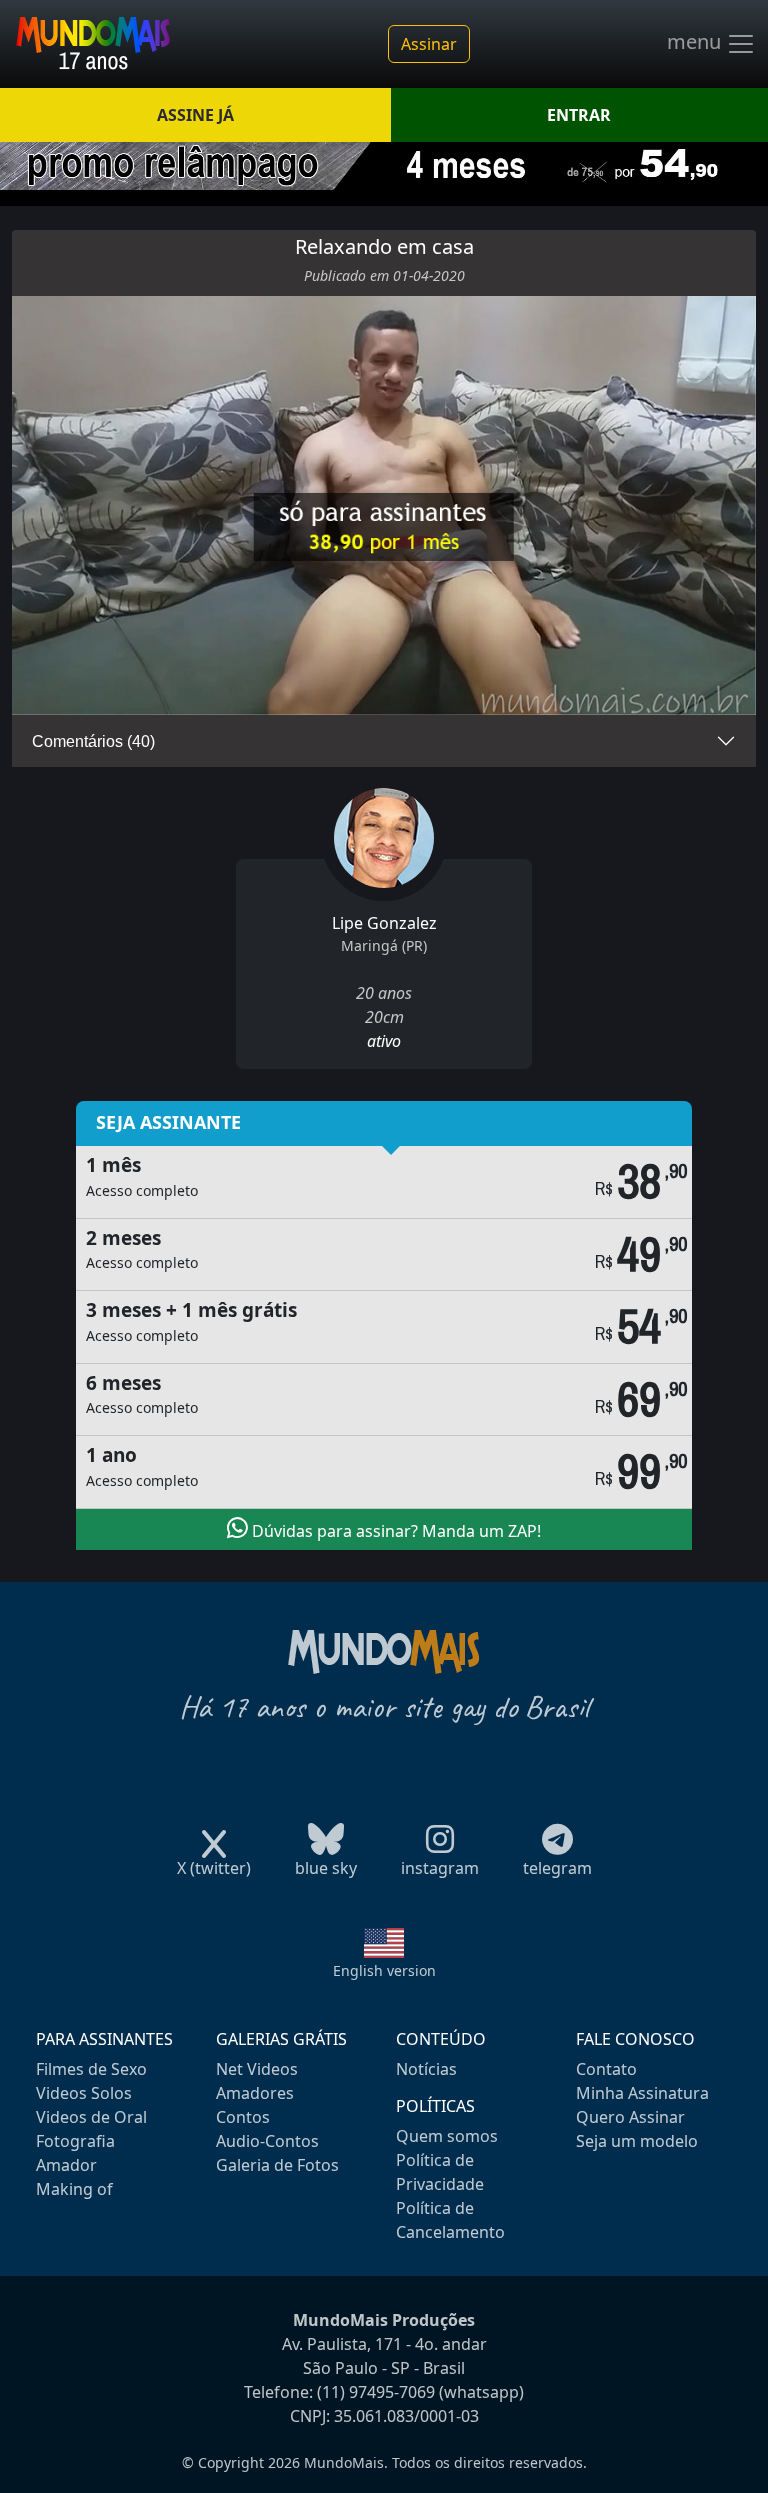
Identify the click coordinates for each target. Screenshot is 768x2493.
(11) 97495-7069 (376, 2392)
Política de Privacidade (440, 2172)
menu (696, 42)
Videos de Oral (91, 2117)
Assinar (429, 44)
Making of (74, 2189)
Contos (243, 2117)
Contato (606, 2069)
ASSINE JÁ (195, 115)
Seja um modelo (637, 2141)
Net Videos (257, 2069)
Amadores (255, 2093)
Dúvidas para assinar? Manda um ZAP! (394, 1531)
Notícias (426, 2069)
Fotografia (75, 2141)
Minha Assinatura (642, 2093)
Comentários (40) (93, 741)
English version (384, 1970)
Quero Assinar (630, 2117)
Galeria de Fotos (277, 2165)
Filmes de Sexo (91, 2069)
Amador (66, 2165)
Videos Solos (84, 2093)
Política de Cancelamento (450, 2220)
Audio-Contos (267, 2141)
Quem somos (447, 2136)
